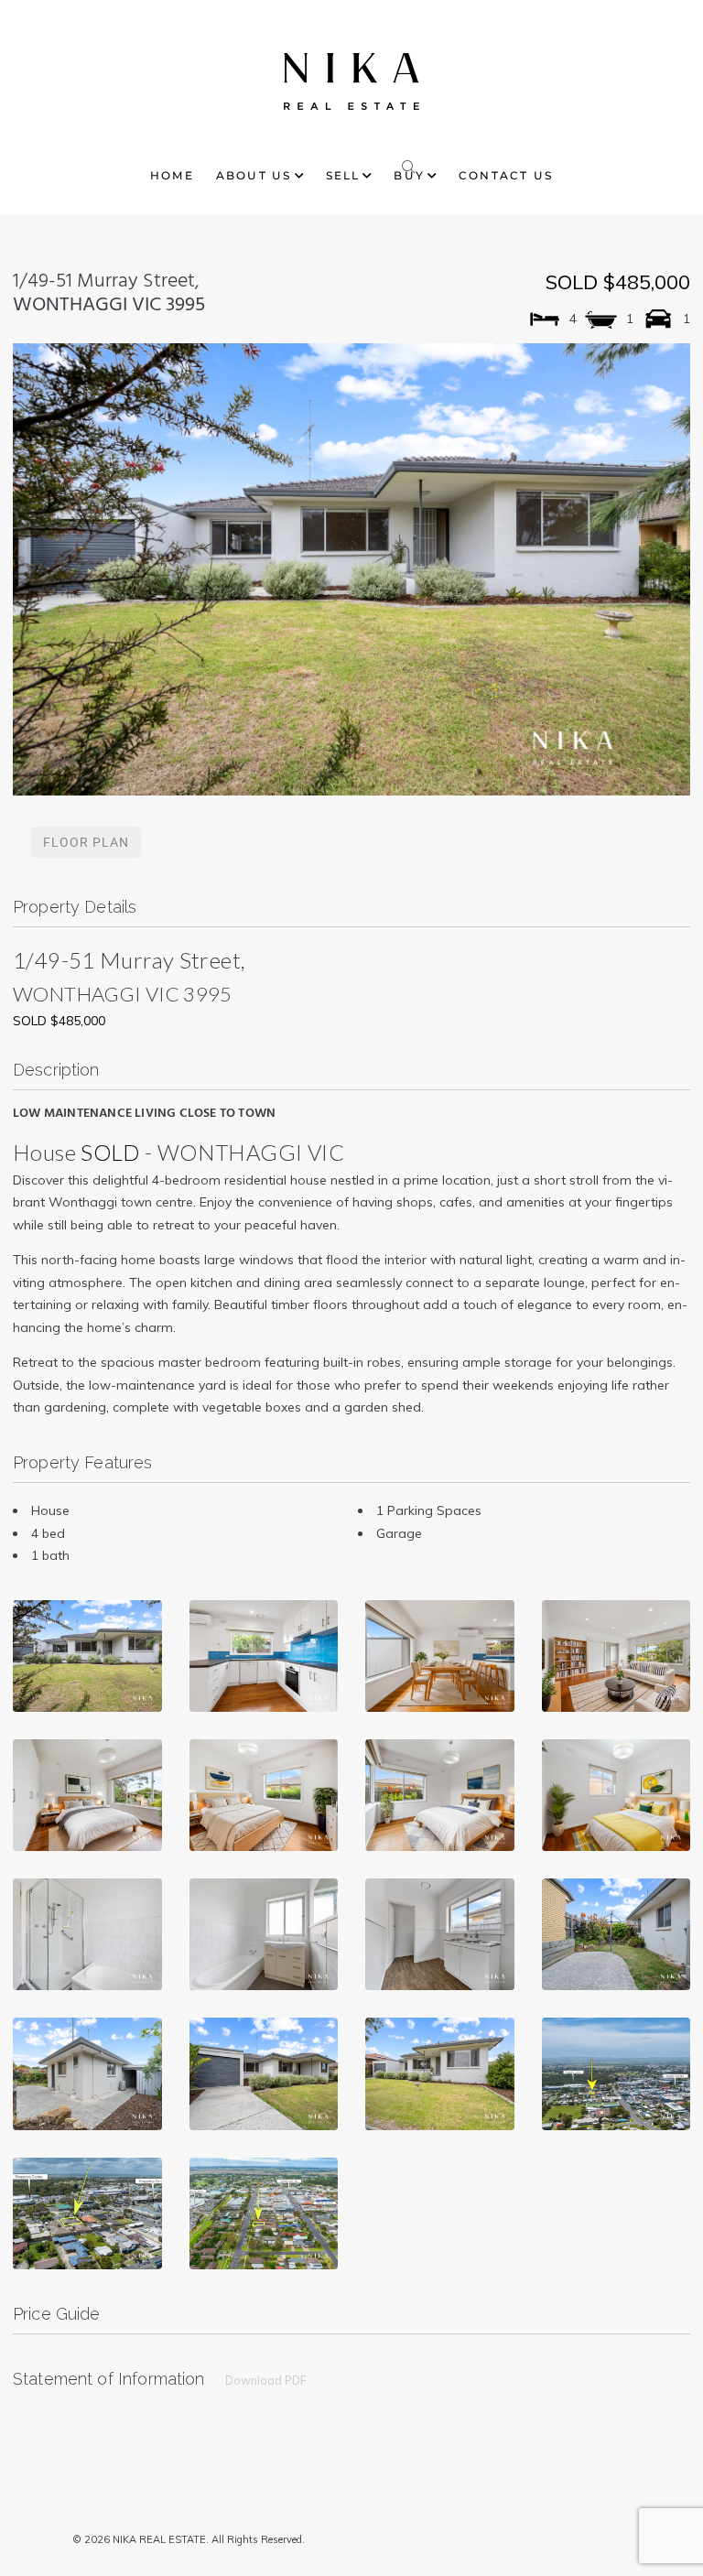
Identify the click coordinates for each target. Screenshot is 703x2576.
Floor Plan (86, 842)
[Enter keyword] (409, 163)
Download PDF (266, 2380)
